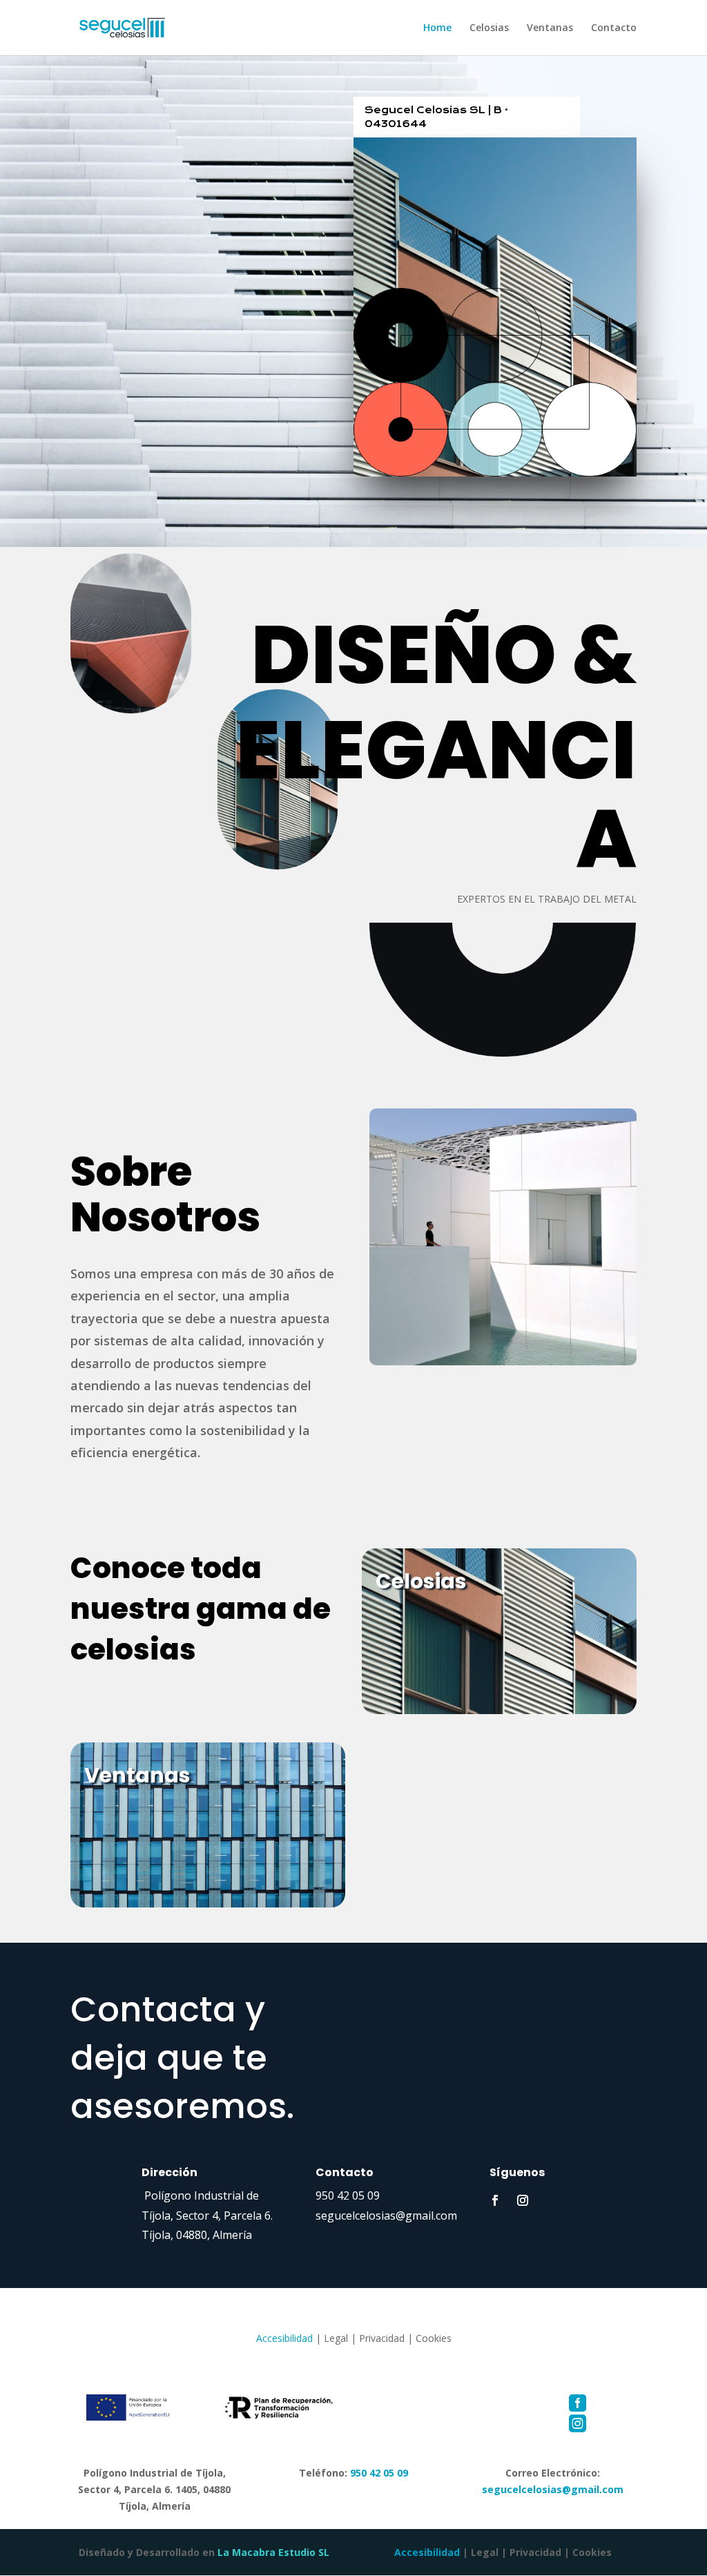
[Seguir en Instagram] (523, 2200)
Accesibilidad (284, 2338)
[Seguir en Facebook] (495, 2200)
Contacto (614, 28)
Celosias (489, 28)
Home (437, 28)
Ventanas (550, 28)
